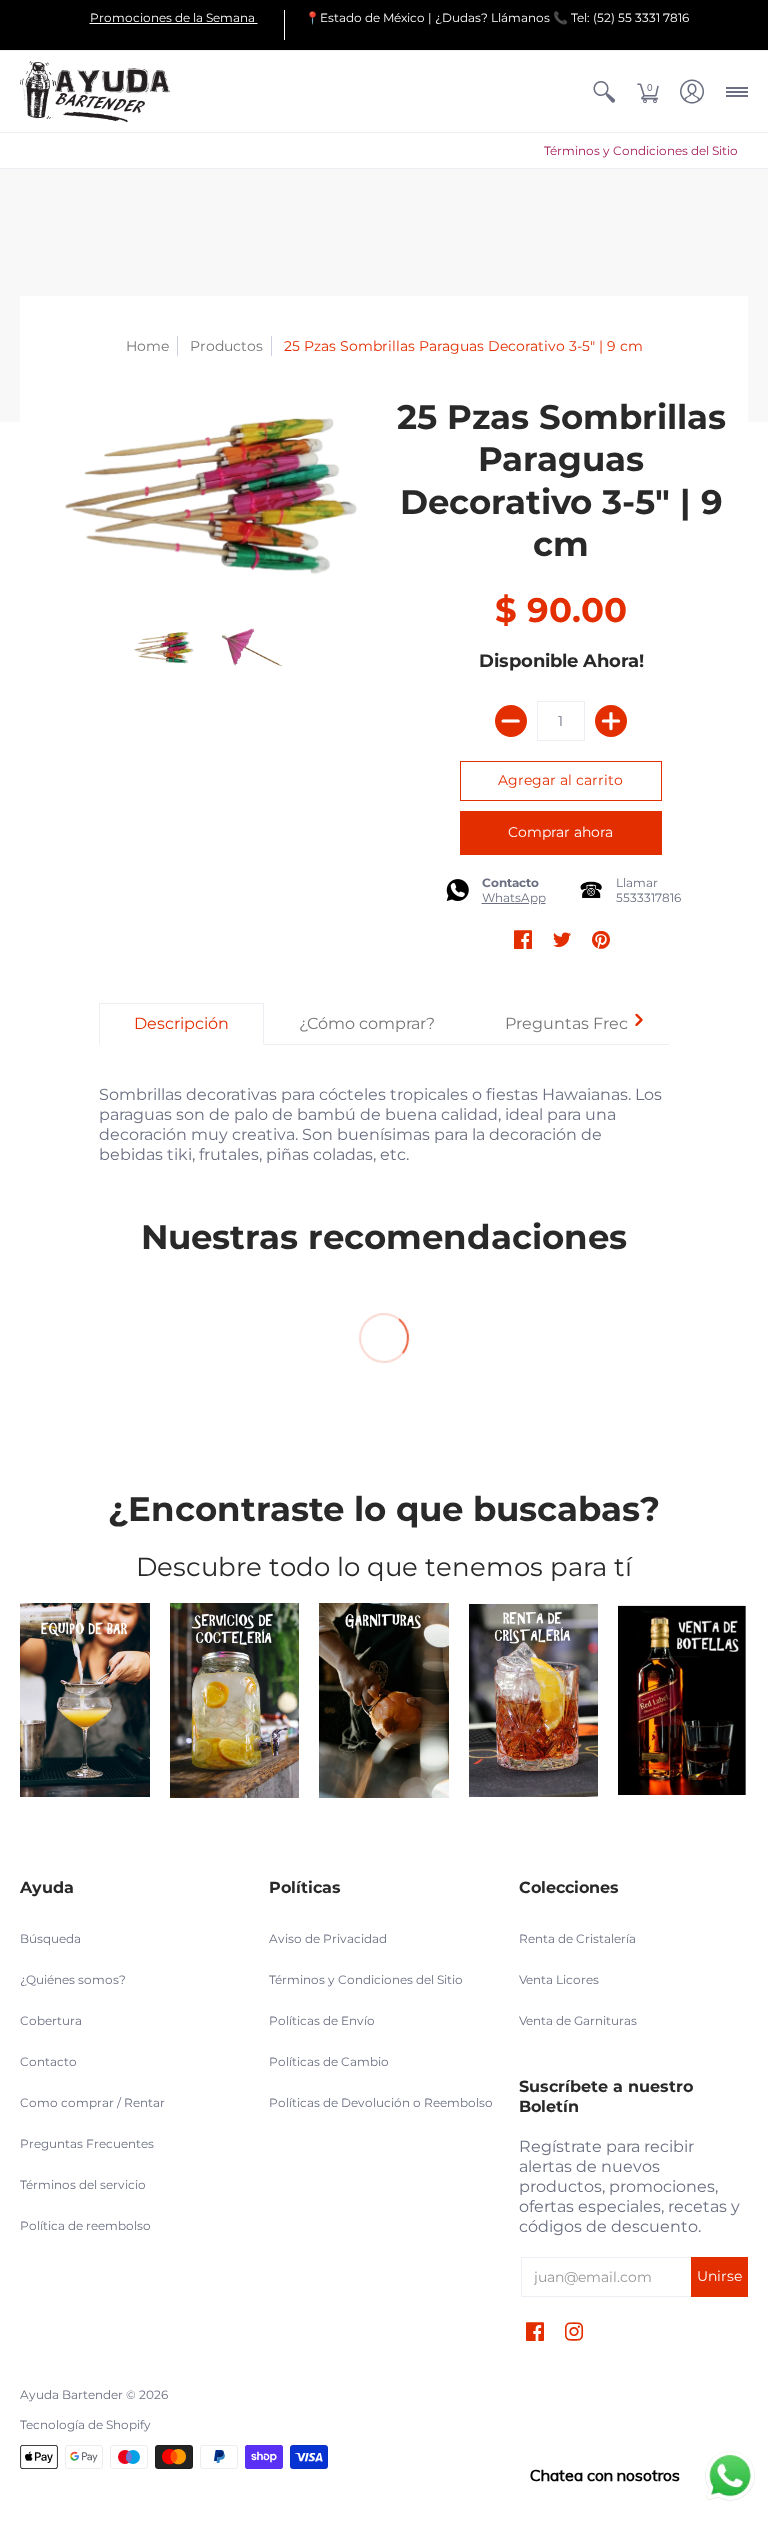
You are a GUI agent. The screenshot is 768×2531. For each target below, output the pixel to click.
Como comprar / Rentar (92, 2102)
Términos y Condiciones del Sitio (641, 150)
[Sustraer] (511, 721)
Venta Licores (559, 1979)
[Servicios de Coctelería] (235, 1700)
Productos (226, 346)
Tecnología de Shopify (85, 2424)
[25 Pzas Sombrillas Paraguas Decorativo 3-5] (163, 648)
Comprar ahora (560, 832)
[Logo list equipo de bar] (85, 1700)
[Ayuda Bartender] (95, 91)
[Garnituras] (384, 1700)
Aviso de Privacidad (328, 1938)
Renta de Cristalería (577, 1938)
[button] (604, 91)
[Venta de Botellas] (683, 1700)
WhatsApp (514, 897)
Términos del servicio (83, 2184)
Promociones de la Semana (174, 17)
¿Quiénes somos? (73, 1979)
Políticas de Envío (322, 2020)
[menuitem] (604, 91)
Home (147, 346)
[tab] (181, 1024)
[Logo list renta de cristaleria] (534, 1700)
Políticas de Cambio (329, 2061)
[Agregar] (611, 721)
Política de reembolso (85, 2225)
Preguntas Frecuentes (87, 2143)
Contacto (48, 2061)
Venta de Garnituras (578, 2020)
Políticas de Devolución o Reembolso (381, 2102)
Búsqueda (50, 1938)
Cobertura (51, 2020)
